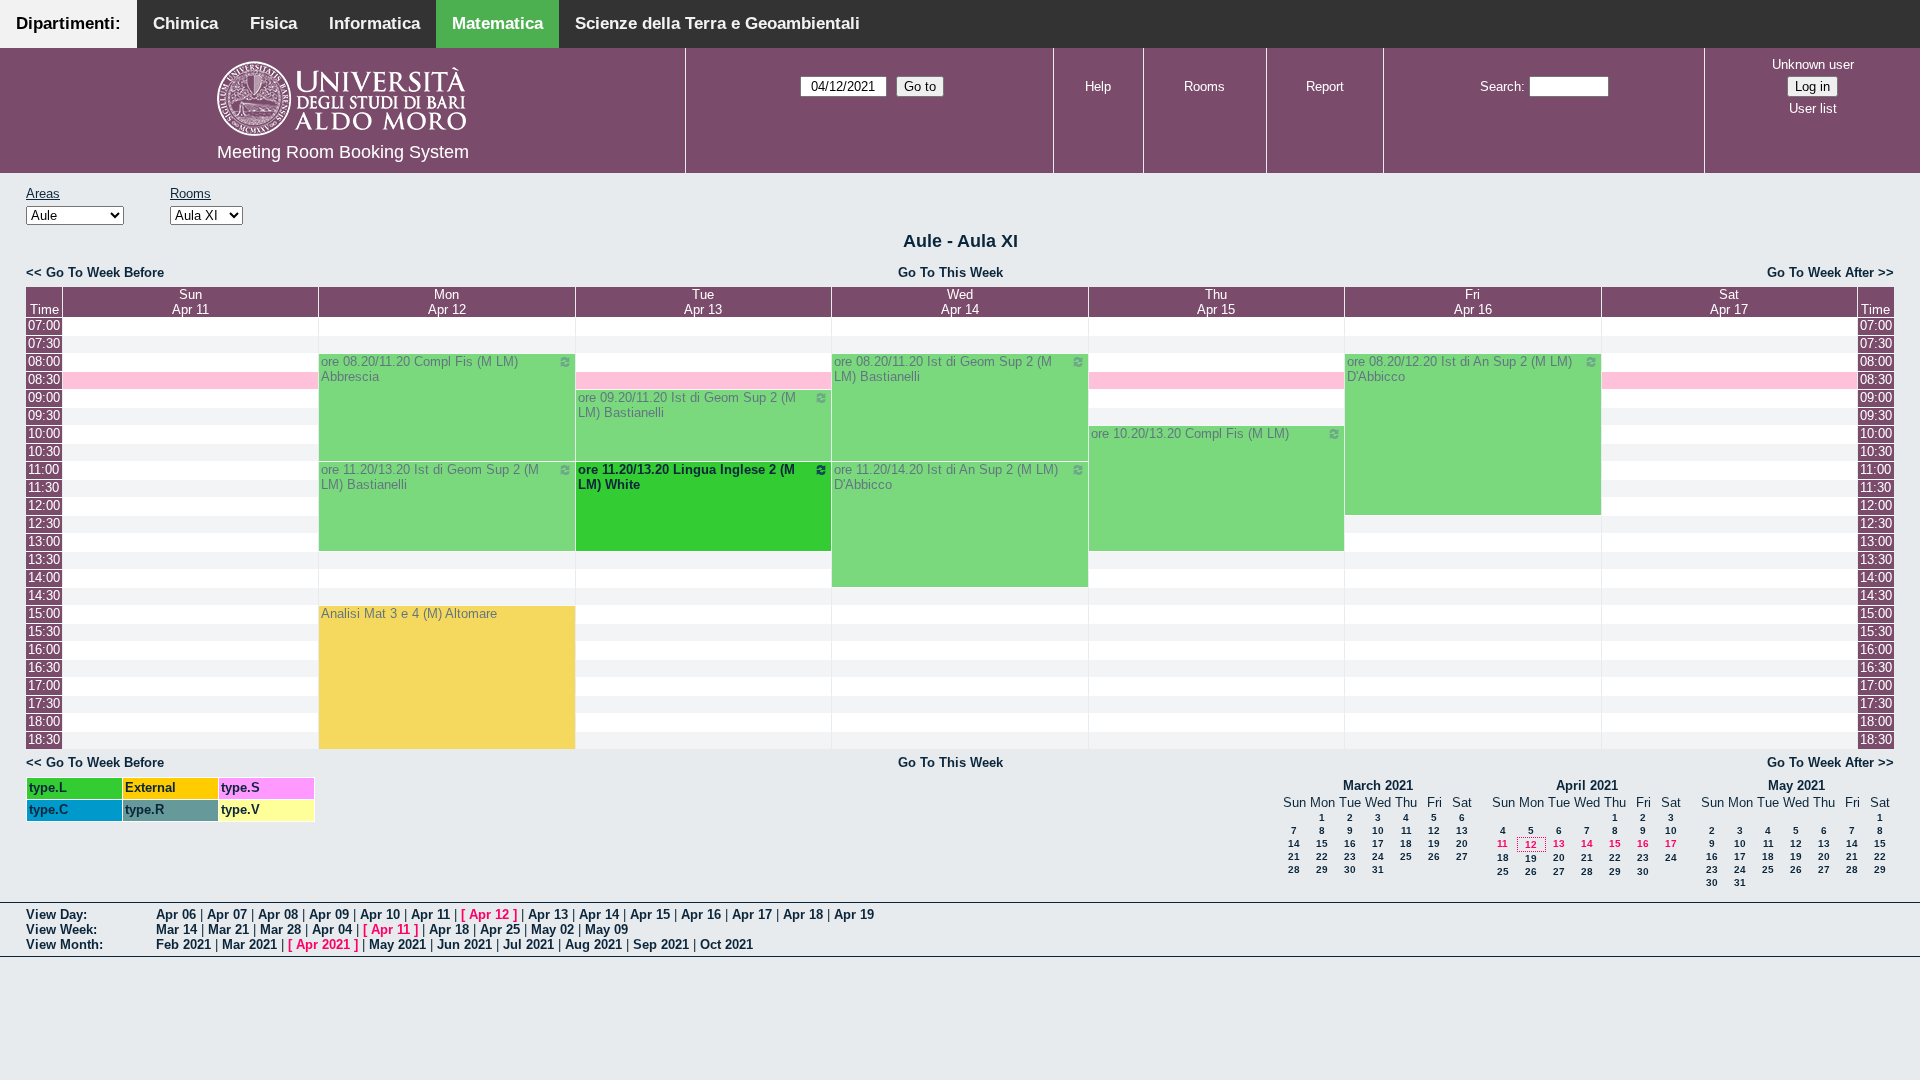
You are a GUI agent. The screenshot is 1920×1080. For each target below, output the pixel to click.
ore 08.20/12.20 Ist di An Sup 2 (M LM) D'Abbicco (1459, 369)
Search (1500, 86)
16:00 (44, 649)
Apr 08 (278, 914)
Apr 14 (599, 914)
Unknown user (1813, 64)
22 (1322, 856)
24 (1378, 856)
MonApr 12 (447, 302)
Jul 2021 (528, 944)
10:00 (44, 433)
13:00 (44, 541)
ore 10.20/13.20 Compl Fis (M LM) (1190, 433)
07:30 (44, 343)
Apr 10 (380, 914)
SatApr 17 (1729, 302)
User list (1813, 108)
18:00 (44, 721)
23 (1350, 856)
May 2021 (1796, 785)
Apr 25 (500, 929)
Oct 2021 (726, 944)
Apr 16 (701, 914)
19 (1434, 843)
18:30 (44, 739)
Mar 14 (176, 929)
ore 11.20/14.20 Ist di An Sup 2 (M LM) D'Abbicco (946, 477)
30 (1350, 869)
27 (1462, 856)
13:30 (44, 559)
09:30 (44, 415)
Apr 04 (332, 929)
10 (1378, 830)
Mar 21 (228, 929)
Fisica (273, 23)
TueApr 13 (703, 302)
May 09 (606, 929)
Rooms (1204, 86)
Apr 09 (329, 914)
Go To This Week (950, 272)
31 (1378, 869)
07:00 (44, 325)
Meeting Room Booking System (343, 152)
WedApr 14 (960, 302)
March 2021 (1378, 785)
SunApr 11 (190, 302)
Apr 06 (176, 914)
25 (1406, 856)
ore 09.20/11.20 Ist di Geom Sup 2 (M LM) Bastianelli (687, 405)
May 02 (552, 929)
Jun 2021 (464, 944)
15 (1322, 843)
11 (1406, 830)
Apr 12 (489, 914)
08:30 (44, 379)
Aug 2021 (593, 944)
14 (1294, 843)
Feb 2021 (183, 944)
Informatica (374, 23)
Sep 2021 (661, 944)
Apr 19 (854, 914)
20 (1462, 843)
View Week (59, 929)
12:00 (44, 505)
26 (1434, 856)
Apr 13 (548, 914)
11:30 (43, 487)
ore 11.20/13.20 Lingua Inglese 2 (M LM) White (686, 477)
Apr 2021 (323, 944)
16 (1350, 843)
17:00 (44, 685)
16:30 (44, 667)
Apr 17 (752, 914)
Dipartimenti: (68, 23)
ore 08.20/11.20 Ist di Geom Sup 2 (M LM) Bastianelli (943, 369)
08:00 (44, 361)
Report (1325, 86)
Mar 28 (280, 929)
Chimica (185, 23)
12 (1434, 830)
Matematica (497, 23)
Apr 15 (650, 914)
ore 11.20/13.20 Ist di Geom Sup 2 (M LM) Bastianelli (430, 477)
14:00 (44, 577)
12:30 (44, 523)
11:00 (43, 469)
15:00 (44, 613)
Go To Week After (1820, 272)
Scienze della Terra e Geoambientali (717, 23)
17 (1378, 843)
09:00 (44, 397)
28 (1294, 869)
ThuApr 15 (1216, 302)
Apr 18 (803, 914)
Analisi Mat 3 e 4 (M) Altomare (409, 613)
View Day (54, 914)
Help (1098, 86)
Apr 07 (227, 914)
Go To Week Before (105, 272)
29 (1322, 869)
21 (1294, 856)
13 (1462, 830)
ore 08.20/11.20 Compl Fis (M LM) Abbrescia (419, 369)
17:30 (44, 703)
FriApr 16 (1473, 302)
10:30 (44, 451)
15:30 (44, 631)
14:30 (44, 595)
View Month (62, 944)
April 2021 (1587, 785)
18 (1406, 843)
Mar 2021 (249, 944)
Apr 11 (430, 914)
